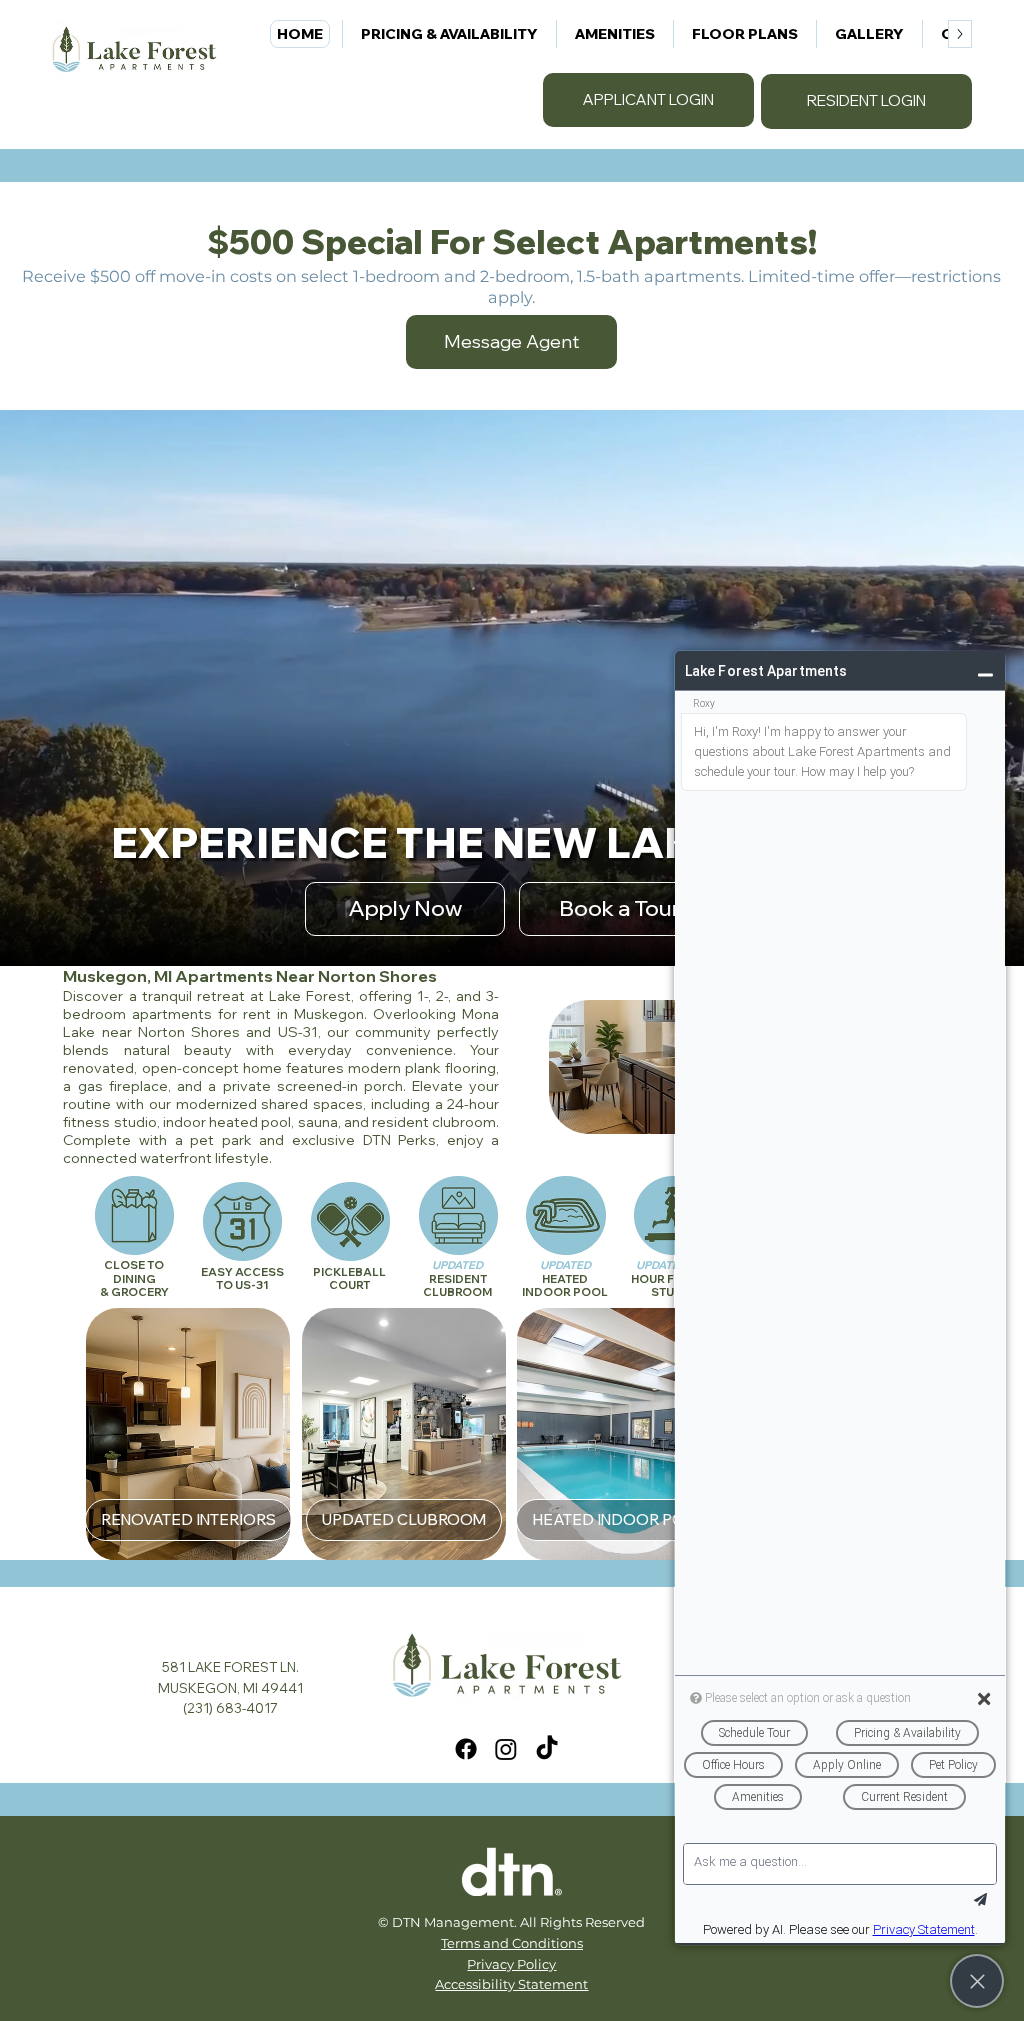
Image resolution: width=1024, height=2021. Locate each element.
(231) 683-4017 (230, 1708)
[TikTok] (547, 1749)
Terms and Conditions (512, 1943)
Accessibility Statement (511, 1984)
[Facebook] (466, 1749)
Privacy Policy (511, 1964)
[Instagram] (506, 1749)
